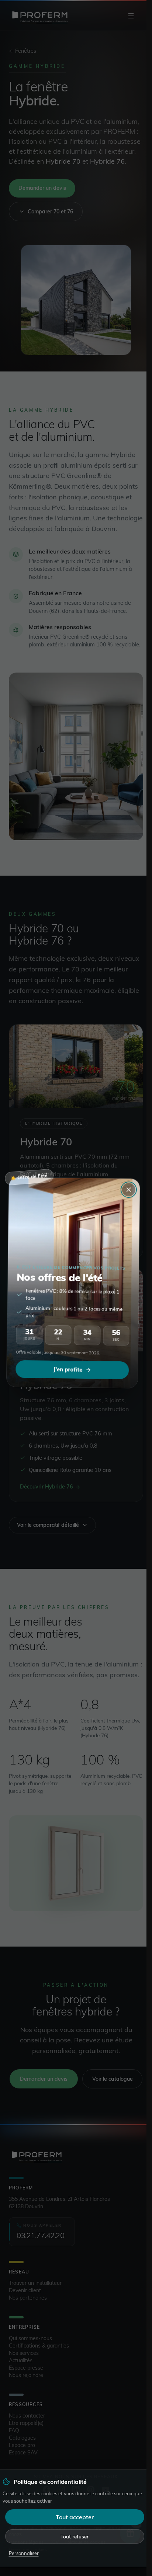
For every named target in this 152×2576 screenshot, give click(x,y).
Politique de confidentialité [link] (50, 2482)
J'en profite (70, 1375)
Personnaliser (24, 2553)
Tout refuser (75, 2536)
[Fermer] (126, 1193)
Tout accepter (75, 2517)
